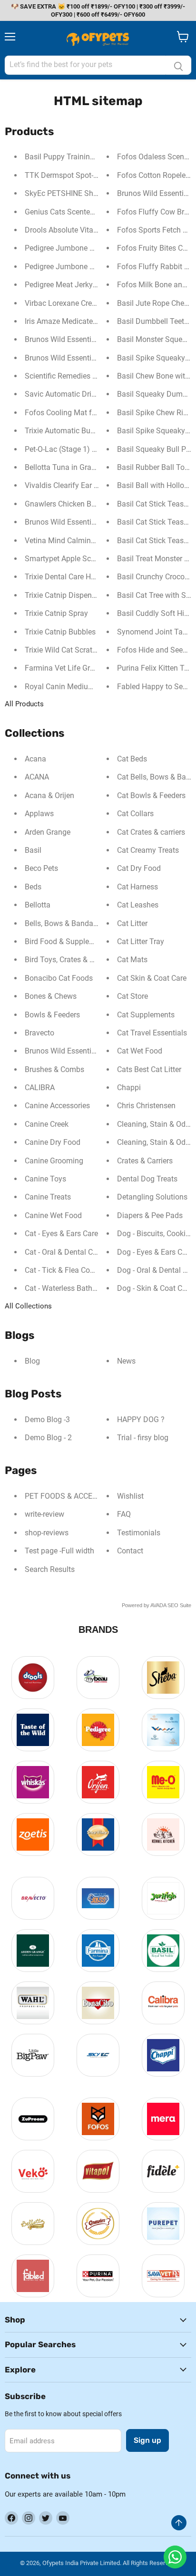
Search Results (50, 1569)
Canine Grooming (54, 1161)
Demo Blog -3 (47, 1420)
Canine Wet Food (53, 1215)
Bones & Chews (51, 996)
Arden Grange (48, 832)
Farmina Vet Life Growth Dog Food (83, 668)
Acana (35, 759)
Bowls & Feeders (52, 1015)
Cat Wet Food (140, 1051)
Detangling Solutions (152, 1197)
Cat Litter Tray (141, 942)
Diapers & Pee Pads (150, 1215)
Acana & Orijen (49, 795)
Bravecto (39, 1033)
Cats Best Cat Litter (149, 1069)
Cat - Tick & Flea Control (65, 1270)
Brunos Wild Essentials (63, 1051)
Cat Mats (132, 960)
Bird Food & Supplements (67, 942)
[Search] (178, 65)
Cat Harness (137, 887)
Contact (130, 1551)
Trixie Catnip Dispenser (63, 595)
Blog (32, 1361)
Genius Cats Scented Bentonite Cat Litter (93, 212)
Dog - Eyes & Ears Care (155, 1252)
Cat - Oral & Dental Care (64, 1252)
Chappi (129, 1088)
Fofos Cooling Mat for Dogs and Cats (87, 413)
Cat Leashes (138, 905)
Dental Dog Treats (147, 1179)
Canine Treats (48, 1197)
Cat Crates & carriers (151, 832)
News (126, 1361)
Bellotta (38, 905)
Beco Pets (41, 868)
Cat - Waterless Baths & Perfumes (81, 1288)
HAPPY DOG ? (141, 1420)
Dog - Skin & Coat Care (155, 1288)
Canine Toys (45, 1179)
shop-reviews (47, 1533)
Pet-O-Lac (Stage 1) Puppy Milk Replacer (93, 449)
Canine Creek (47, 1124)
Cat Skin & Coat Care (152, 978)
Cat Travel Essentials (152, 1033)
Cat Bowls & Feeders (151, 795)
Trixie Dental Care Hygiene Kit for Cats (88, 577)
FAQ (124, 1514)
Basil (33, 850)
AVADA (158, 1605)
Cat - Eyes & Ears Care (61, 1234)
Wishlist (130, 1496)
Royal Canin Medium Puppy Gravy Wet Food (99, 687)
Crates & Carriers (145, 1161)
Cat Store (132, 996)
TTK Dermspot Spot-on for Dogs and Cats (95, 175)
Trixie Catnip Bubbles (60, 632)
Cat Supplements (146, 1015)
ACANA (37, 777)
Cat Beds (132, 759)
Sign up (147, 2440)
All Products (24, 704)
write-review (44, 1514)
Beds (33, 887)
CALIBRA (40, 1088)
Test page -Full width (59, 1551)
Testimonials (139, 1533)
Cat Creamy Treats (148, 850)
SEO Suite (179, 1605)
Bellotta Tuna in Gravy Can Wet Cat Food (93, 467)
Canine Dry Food (53, 1142)
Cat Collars (135, 814)
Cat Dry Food (139, 868)
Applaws (39, 814)
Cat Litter (132, 923)
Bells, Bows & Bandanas (65, 923)
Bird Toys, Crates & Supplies (72, 960)
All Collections (28, 1306)
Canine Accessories (57, 1106)
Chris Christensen (146, 1106)
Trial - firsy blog (143, 1438)
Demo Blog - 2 (48, 1438)
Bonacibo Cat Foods (59, 978)
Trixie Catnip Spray (56, 613)
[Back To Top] (179, 2523)
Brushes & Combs (54, 1069)
